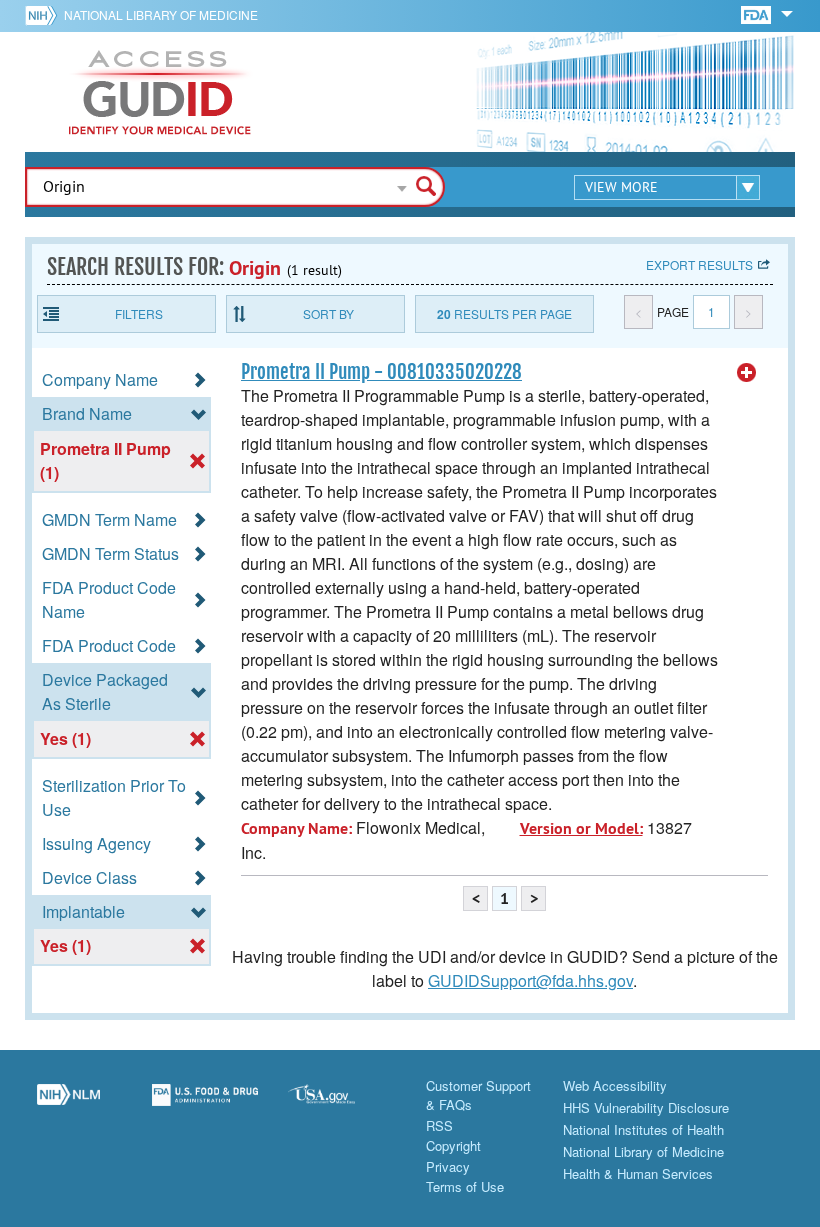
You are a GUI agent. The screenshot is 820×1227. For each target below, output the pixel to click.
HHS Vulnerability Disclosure (646, 1107)
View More (621, 187)
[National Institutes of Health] (44, 15)
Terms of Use (465, 1186)
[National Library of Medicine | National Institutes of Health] (68, 1106)
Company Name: (296, 828)
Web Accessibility (615, 1085)
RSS (439, 1125)
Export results (699, 264)
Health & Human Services (638, 1173)
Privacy (448, 1166)
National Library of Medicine (161, 14)
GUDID (160, 92)
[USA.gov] (341, 1106)
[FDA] (757, 13)
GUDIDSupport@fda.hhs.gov (530, 980)
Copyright (453, 1145)
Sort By (328, 313)
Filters (139, 313)
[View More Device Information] (747, 373)
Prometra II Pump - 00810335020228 (381, 372)
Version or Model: (581, 828)
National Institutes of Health (643, 1129)
